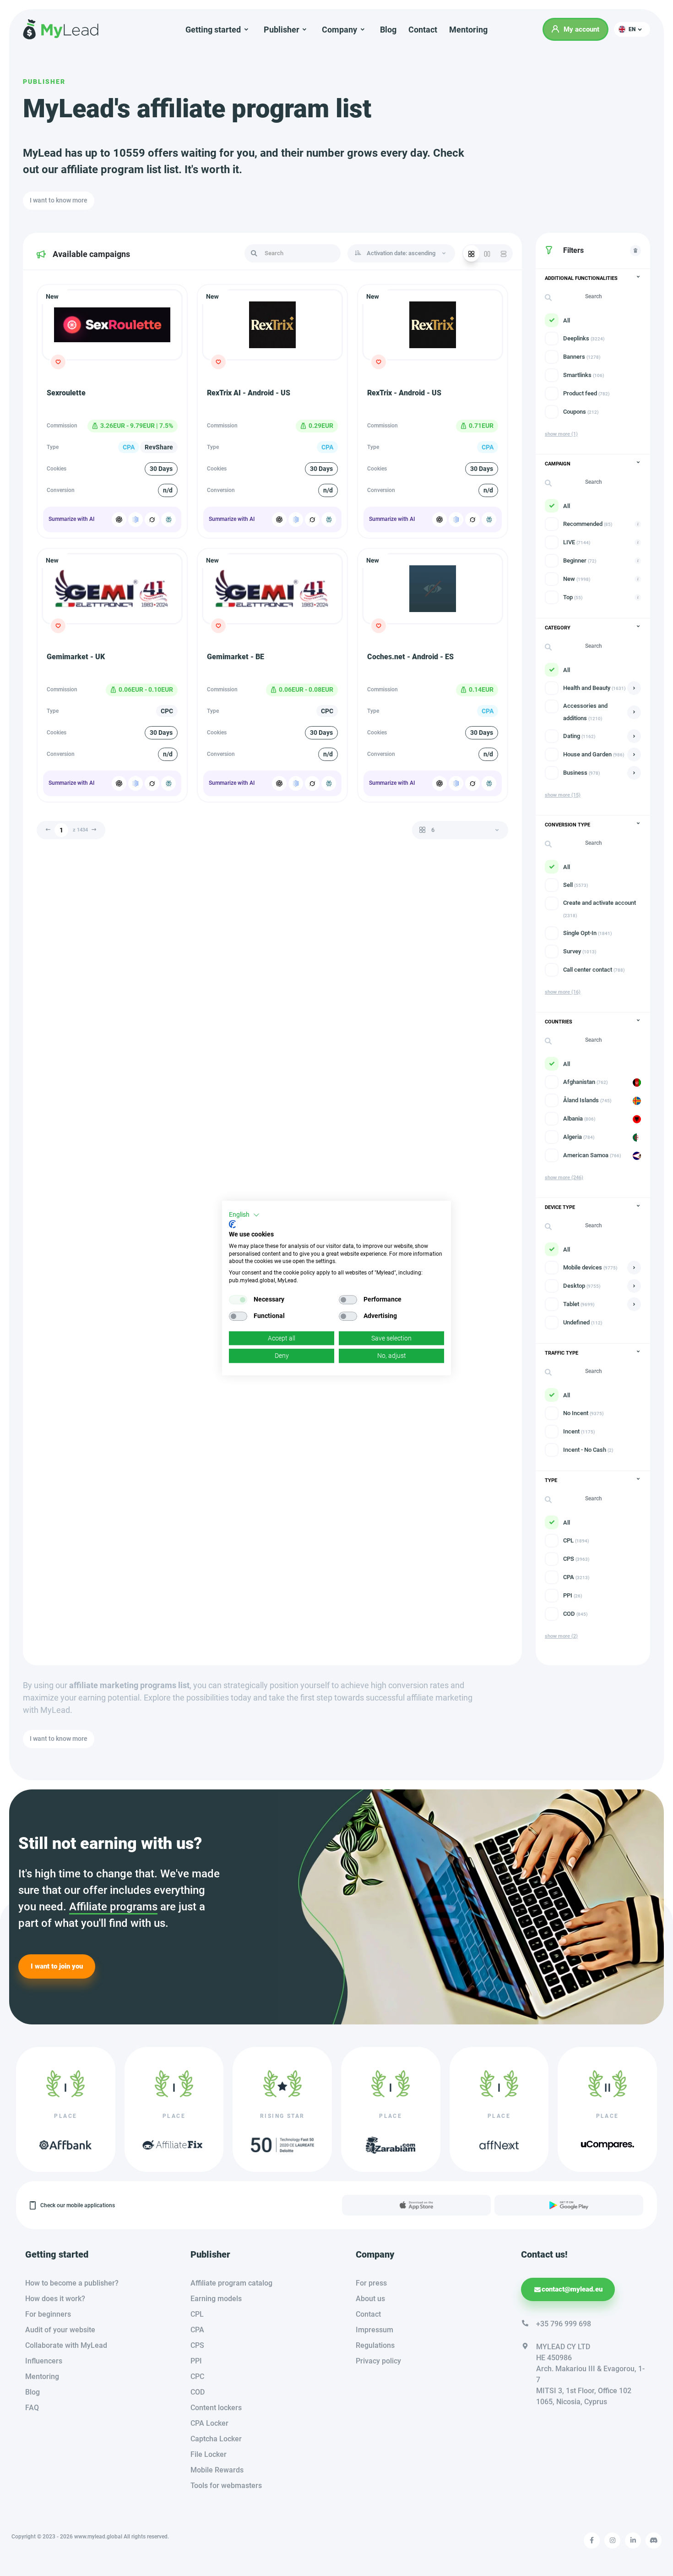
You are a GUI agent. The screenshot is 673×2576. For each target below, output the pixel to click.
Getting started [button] (213, 30)
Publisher (44, 82)
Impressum (374, 2330)
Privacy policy (378, 2361)
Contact (423, 30)
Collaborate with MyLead (66, 2345)
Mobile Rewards (217, 2470)
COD (198, 2392)
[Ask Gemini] (136, 520)
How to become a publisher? (72, 2283)
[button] (632, 29)
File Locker (209, 2454)
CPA (197, 2330)
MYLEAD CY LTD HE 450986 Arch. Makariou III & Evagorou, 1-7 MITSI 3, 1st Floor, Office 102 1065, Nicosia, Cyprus (590, 2374)
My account (581, 29)
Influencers (44, 2361)
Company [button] (339, 30)
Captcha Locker (216, 2439)
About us (370, 2299)
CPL (197, 2314)
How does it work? (55, 2299)
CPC (197, 2376)
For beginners (48, 2314)
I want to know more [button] (59, 200)
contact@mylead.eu (572, 2289)
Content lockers (216, 2408)
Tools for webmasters (226, 2486)
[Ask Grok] (152, 520)
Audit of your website (60, 2330)
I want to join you (57, 1966)
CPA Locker (209, 2423)
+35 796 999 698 (564, 2324)
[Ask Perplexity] (168, 520)
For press (371, 2283)
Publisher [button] (282, 30)
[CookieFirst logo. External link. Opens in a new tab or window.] (232, 1224)
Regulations (375, 2345)
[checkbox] (238, 1300)
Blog (388, 30)
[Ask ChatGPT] (119, 520)
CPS (197, 2345)
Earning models (216, 2299)
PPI (196, 2361)
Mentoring (468, 30)
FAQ (32, 2408)
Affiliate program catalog (231, 2283)
